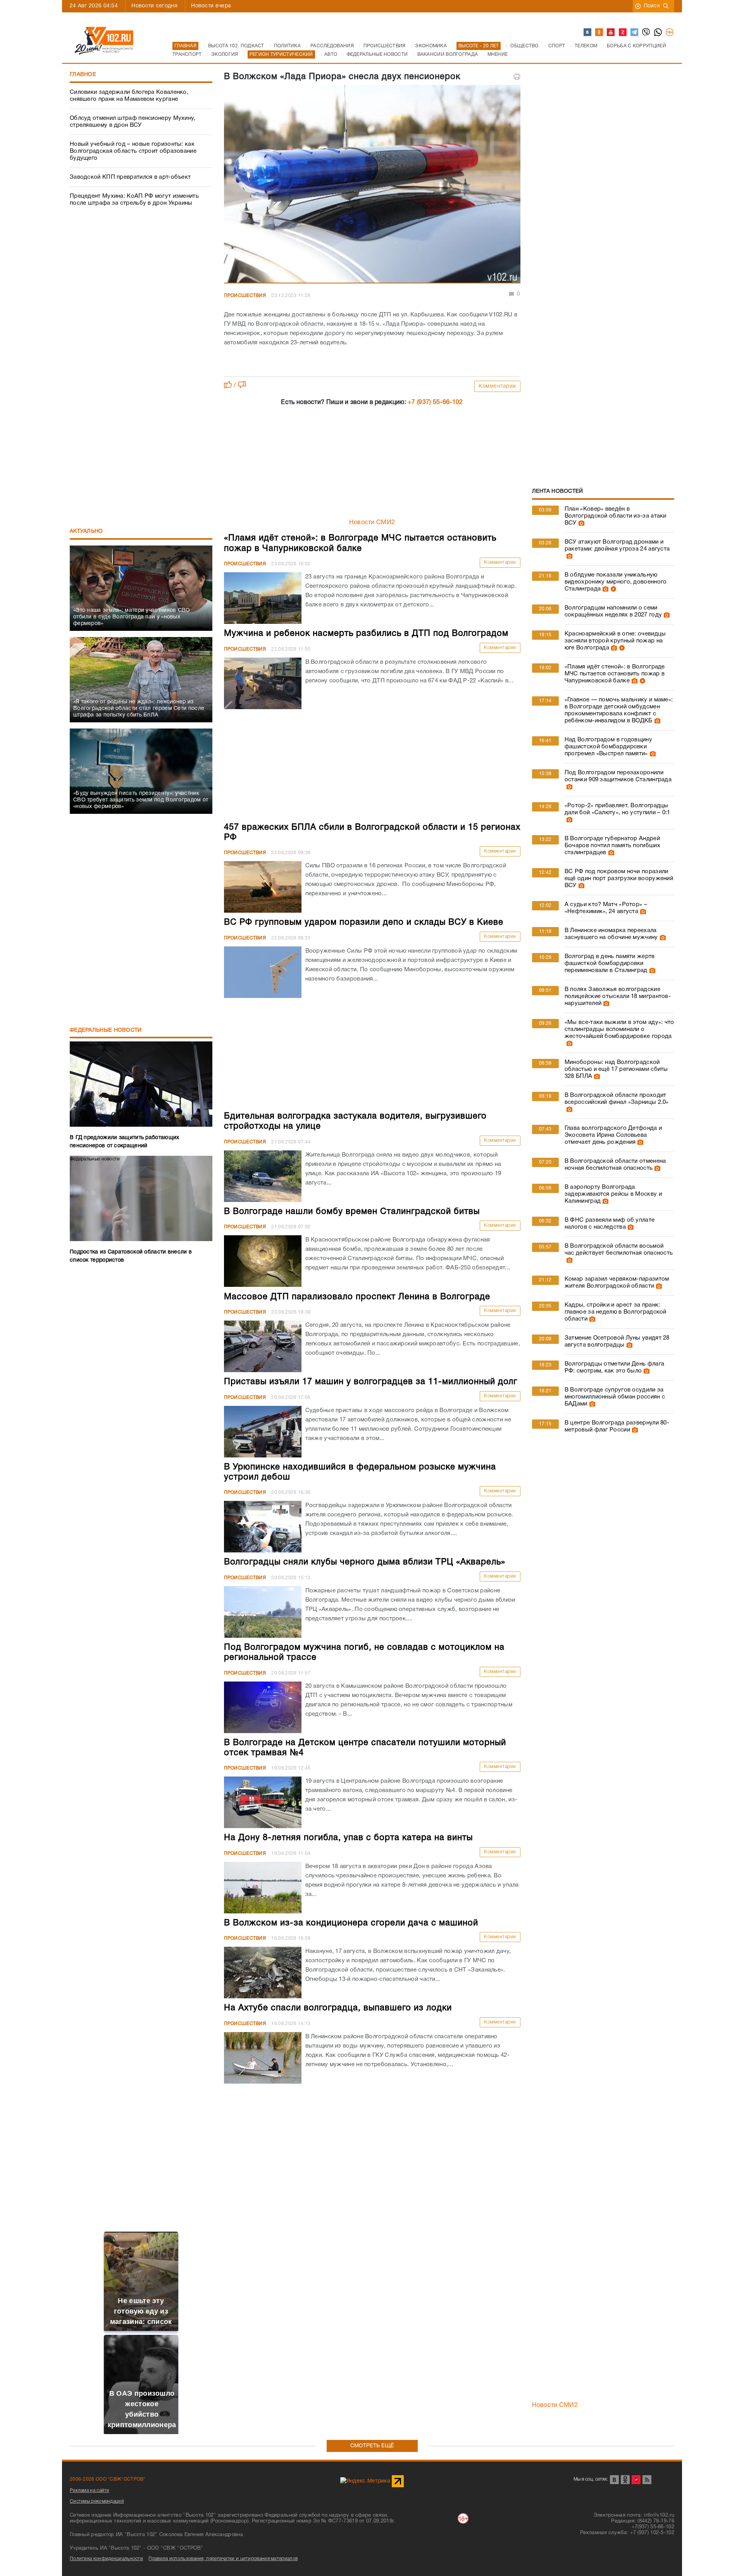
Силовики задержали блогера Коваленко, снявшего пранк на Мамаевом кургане (129, 96)
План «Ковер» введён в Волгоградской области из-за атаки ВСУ (616, 516)
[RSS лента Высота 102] (647, 2480)
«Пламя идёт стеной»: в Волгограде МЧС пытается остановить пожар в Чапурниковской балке (615, 674)
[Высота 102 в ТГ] (635, 33)
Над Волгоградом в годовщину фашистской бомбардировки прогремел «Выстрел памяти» (608, 747)
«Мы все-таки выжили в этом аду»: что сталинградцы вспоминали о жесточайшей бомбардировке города (619, 1029)
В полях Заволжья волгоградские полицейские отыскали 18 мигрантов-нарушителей (618, 996)
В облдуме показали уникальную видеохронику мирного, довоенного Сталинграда (616, 582)
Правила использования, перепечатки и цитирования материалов (223, 2559)
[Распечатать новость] (517, 77)
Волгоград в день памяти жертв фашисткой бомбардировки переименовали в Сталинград (610, 963)
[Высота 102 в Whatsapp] (658, 33)
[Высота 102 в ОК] (599, 33)
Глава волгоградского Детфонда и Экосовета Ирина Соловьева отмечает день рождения (613, 1135)
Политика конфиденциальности (106, 2559)
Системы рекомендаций (97, 2501)
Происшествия (245, 296)
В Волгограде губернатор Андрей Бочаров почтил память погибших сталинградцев (612, 846)
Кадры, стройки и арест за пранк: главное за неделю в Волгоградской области (616, 1312)
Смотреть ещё (372, 2446)
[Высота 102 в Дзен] (623, 33)
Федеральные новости (106, 1030)
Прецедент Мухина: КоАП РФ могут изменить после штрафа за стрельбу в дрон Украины (134, 200)
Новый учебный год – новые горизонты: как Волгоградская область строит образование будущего (133, 151)
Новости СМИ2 (372, 523)
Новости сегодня (154, 6)
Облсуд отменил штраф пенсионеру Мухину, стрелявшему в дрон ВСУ (133, 122)
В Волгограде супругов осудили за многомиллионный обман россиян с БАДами (615, 1397)
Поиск (652, 6)
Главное (83, 75)
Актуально (86, 531)
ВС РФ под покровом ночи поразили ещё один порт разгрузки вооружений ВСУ (619, 879)
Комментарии (497, 386)
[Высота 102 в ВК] (588, 33)
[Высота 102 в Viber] (646, 33)
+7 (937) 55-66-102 (435, 402)
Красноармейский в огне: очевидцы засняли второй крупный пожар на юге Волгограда (615, 641)
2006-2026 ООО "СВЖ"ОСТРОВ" (108, 2479)
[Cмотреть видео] (612, 589)
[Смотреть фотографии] (580, 523)
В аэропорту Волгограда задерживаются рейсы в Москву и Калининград (613, 1194)
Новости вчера (211, 6)
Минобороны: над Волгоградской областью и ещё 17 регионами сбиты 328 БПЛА (616, 1069)
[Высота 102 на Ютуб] (611, 33)
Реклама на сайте (90, 2491)
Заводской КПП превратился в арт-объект (130, 177)
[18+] (670, 33)
